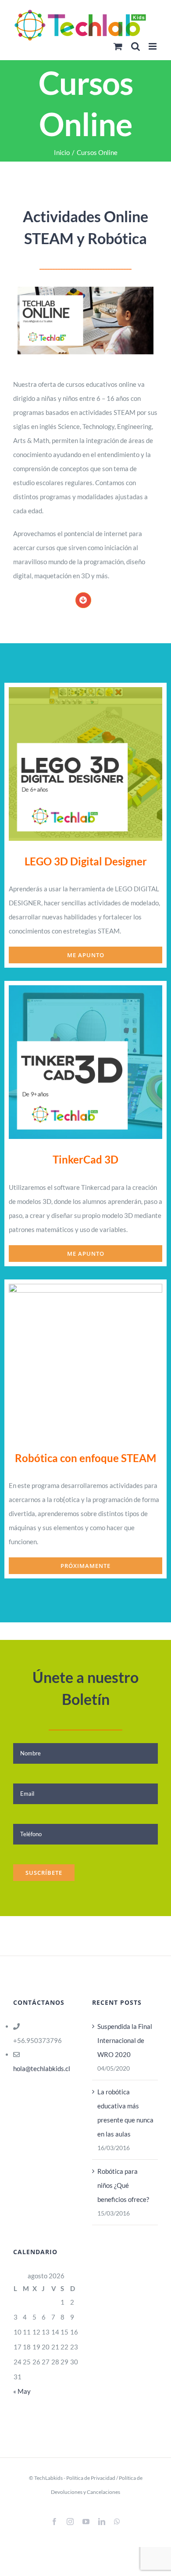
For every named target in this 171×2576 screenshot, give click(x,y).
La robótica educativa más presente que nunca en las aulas (125, 2113)
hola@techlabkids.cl (42, 2068)
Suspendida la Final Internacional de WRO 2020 (125, 2040)
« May (22, 2391)
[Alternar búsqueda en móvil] (135, 46)
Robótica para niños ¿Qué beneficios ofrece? (123, 2185)
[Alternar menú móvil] (153, 46)
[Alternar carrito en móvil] (118, 46)
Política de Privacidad (91, 2478)
